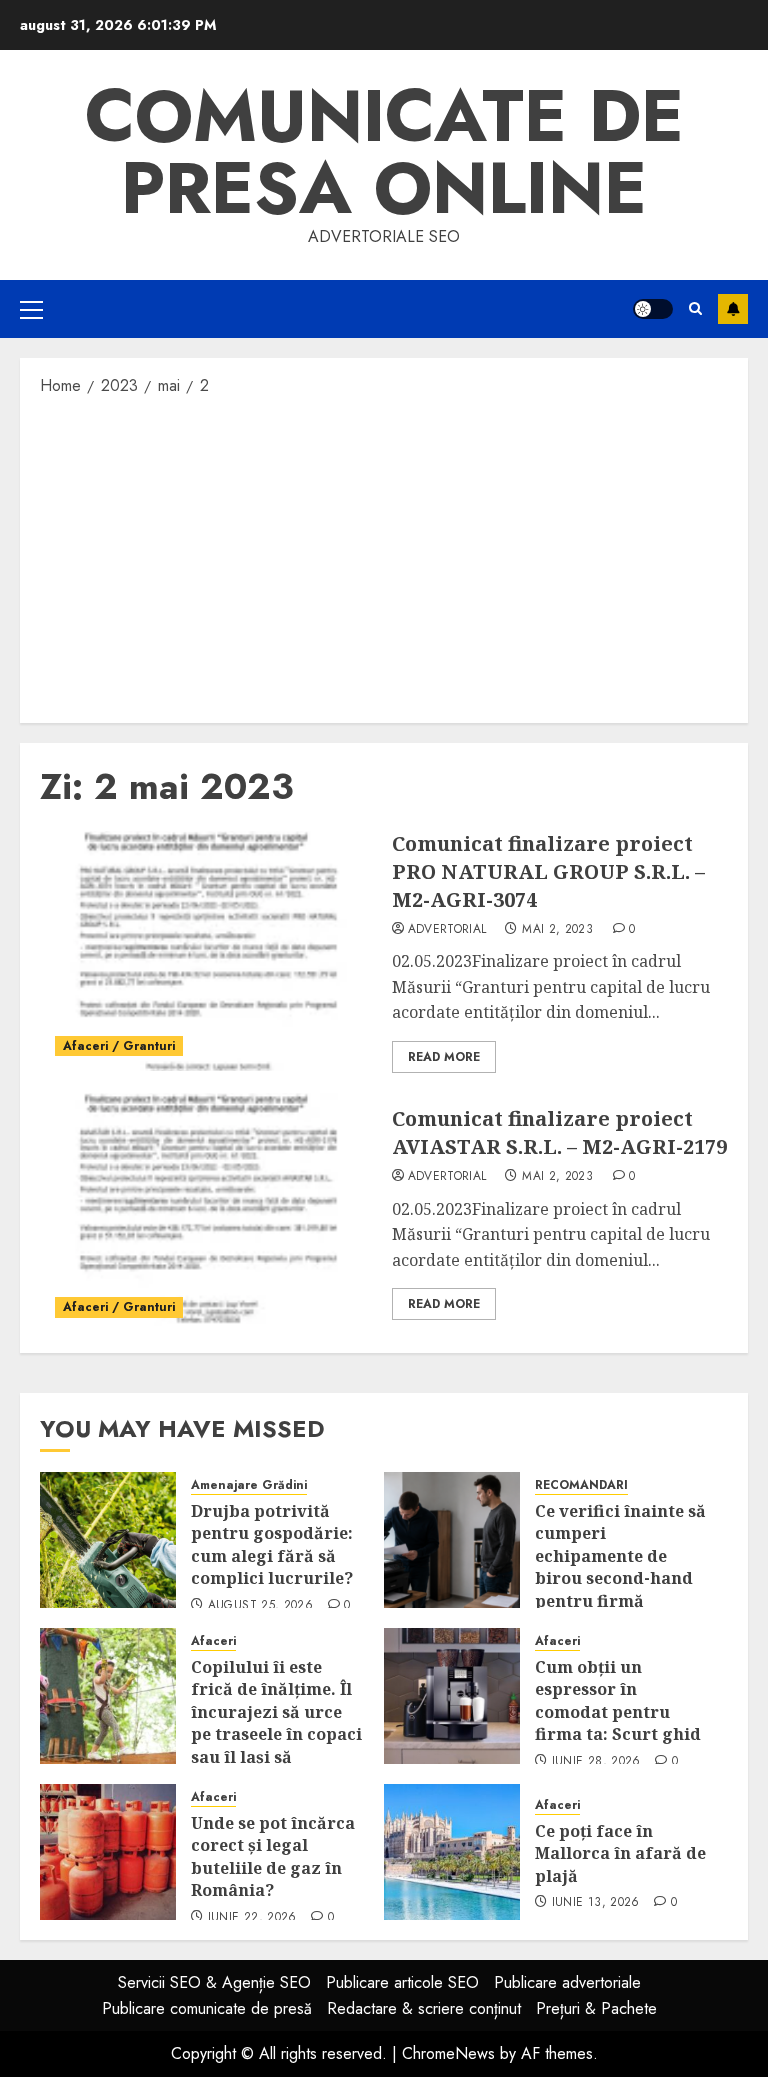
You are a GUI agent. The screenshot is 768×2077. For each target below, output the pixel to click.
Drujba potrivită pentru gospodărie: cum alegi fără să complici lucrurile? (272, 1544)
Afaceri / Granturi (119, 1046)
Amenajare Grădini (249, 1485)
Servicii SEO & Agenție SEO (214, 1982)
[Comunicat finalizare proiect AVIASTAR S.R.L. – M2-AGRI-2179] (208, 1213)
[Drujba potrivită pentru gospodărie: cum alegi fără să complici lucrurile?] (108, 1540)
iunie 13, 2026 (596, 1903)
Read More (444, 1057)
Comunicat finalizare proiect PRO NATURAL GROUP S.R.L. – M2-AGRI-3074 (548, 871)
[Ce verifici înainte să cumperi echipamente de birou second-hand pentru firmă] (452, 1540)
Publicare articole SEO (402, 1982)
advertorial (447, 930)
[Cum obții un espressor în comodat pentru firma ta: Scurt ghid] (452, 1696)
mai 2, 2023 (557, 930)
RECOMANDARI (581, 1485)
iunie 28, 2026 (596, 1762)
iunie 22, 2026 (252, 1918)
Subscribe (733, 309)
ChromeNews (448, 2053)
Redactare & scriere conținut (424, 2008)
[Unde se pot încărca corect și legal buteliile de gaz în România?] (108, 1852)
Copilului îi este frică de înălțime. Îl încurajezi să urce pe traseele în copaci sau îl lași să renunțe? (276, 1723)
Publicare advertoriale (567, 1982)
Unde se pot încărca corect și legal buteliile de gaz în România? (273, 1856)
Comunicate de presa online (384, 152)
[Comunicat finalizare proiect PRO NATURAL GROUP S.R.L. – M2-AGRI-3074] (208, 951)
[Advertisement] (384, 558)
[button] (31, 309)
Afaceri (213, 1641)
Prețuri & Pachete (596, 2008)
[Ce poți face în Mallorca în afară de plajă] (452, 1852)
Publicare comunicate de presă (207, 2008)
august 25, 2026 (260, 1606)
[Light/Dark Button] (653, 309)
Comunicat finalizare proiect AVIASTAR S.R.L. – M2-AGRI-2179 (559, 1132)
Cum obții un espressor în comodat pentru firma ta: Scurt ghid (618, 1700)
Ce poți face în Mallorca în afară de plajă (620, 1853)
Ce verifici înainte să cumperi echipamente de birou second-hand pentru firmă (620, 1556)
